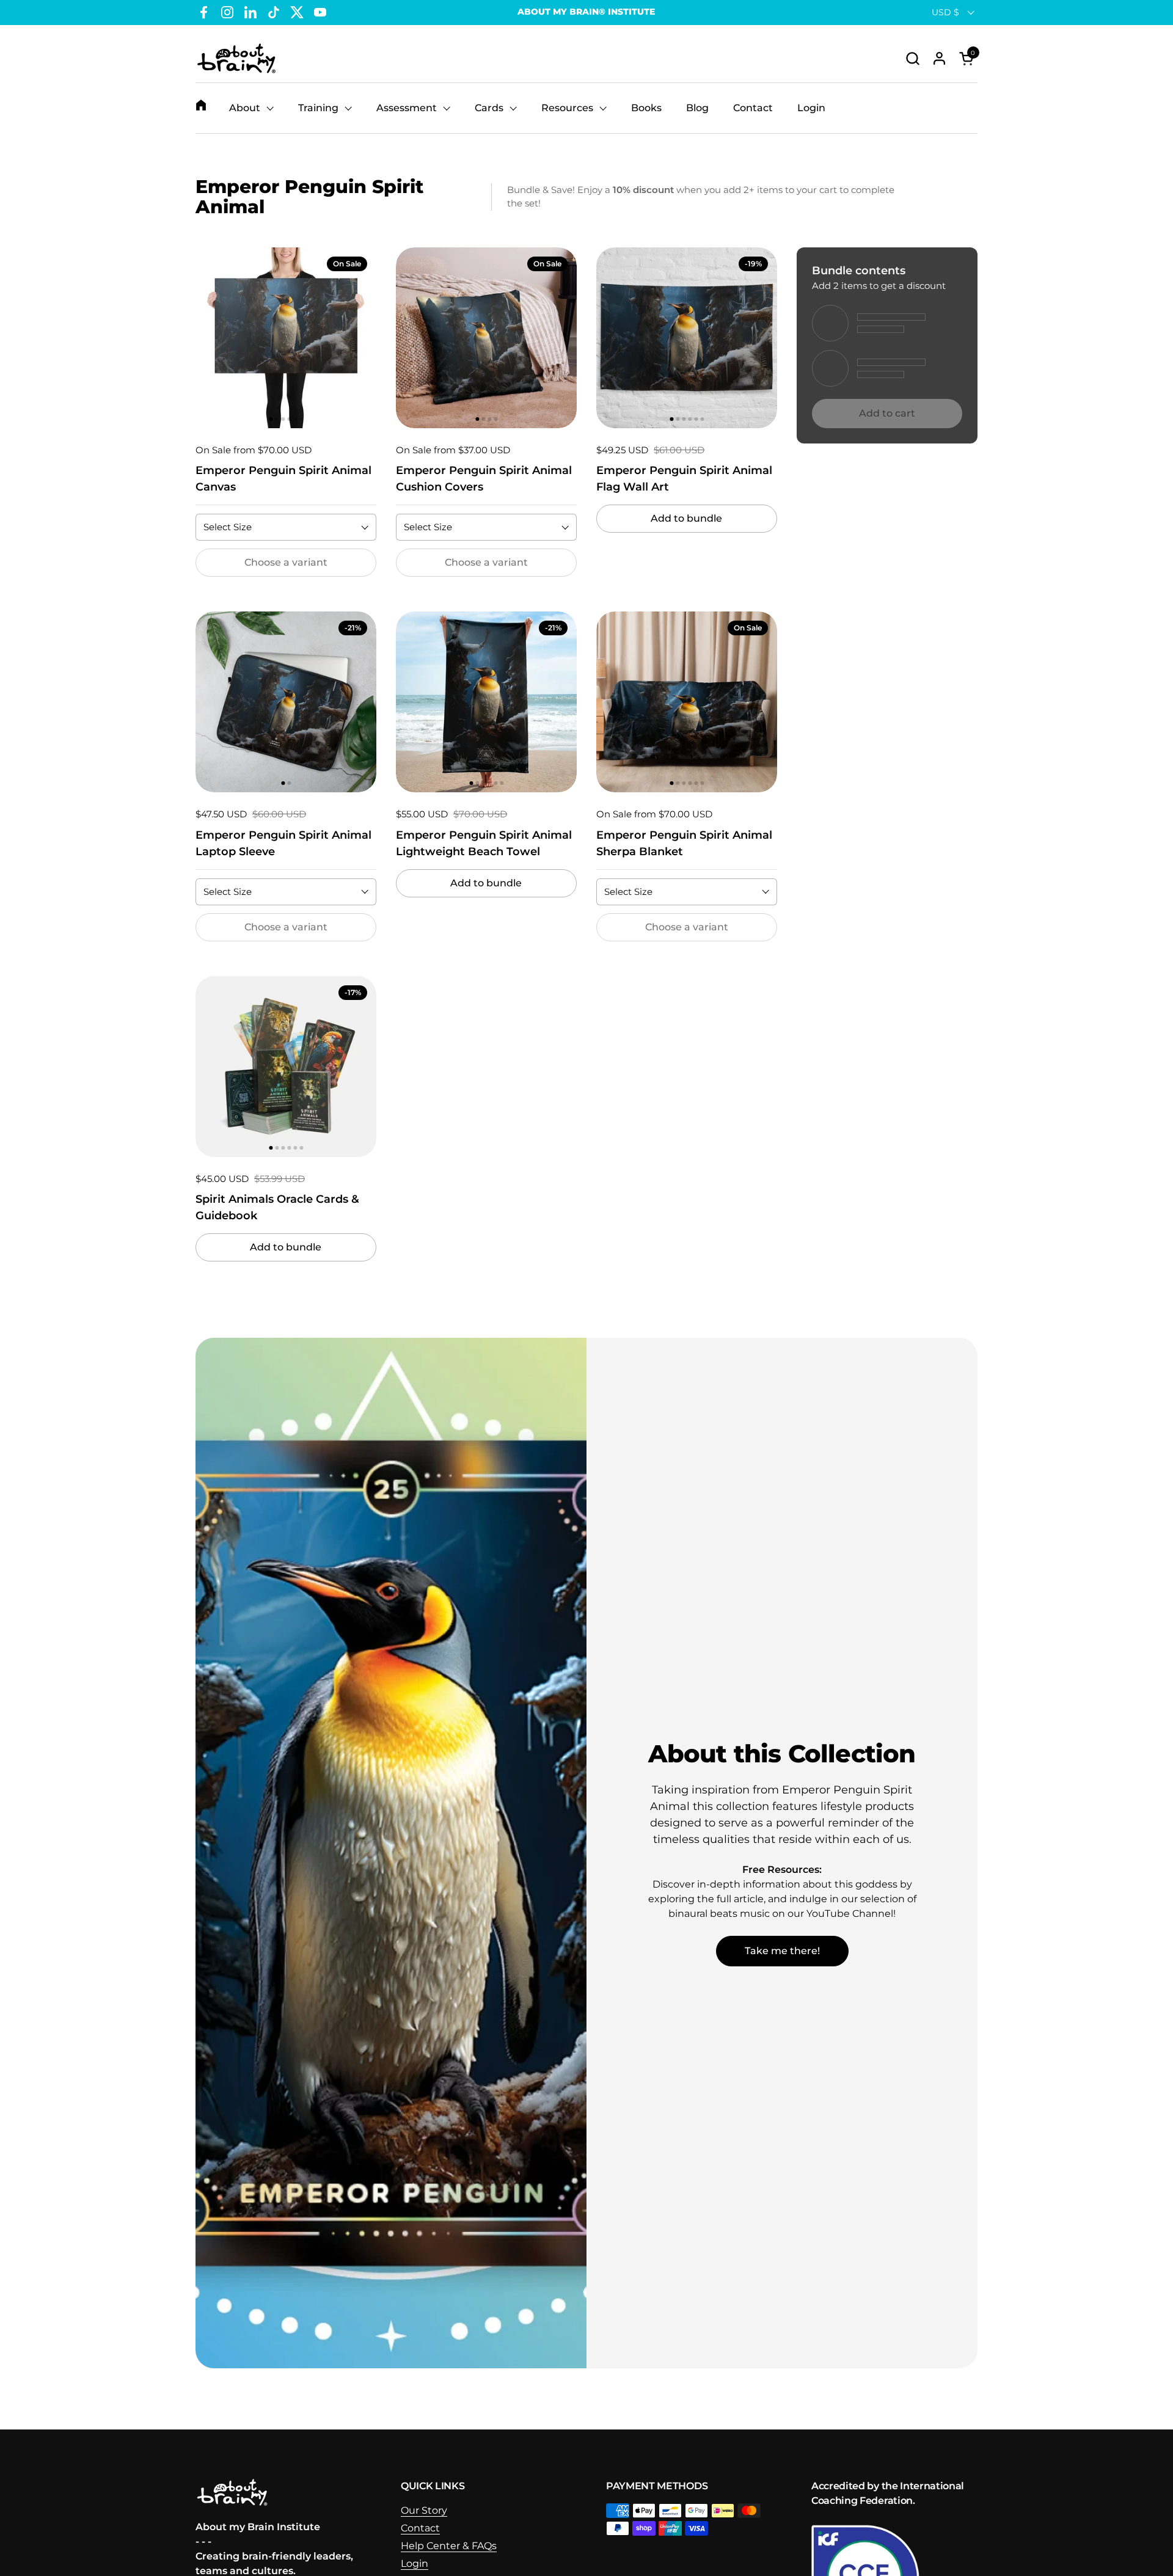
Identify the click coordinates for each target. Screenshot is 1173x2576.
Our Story (424, 2510)
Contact (420, 2528)
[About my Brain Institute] (236, 58)
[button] (912, 58)
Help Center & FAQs (449, 2546)
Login (415, 2563)
